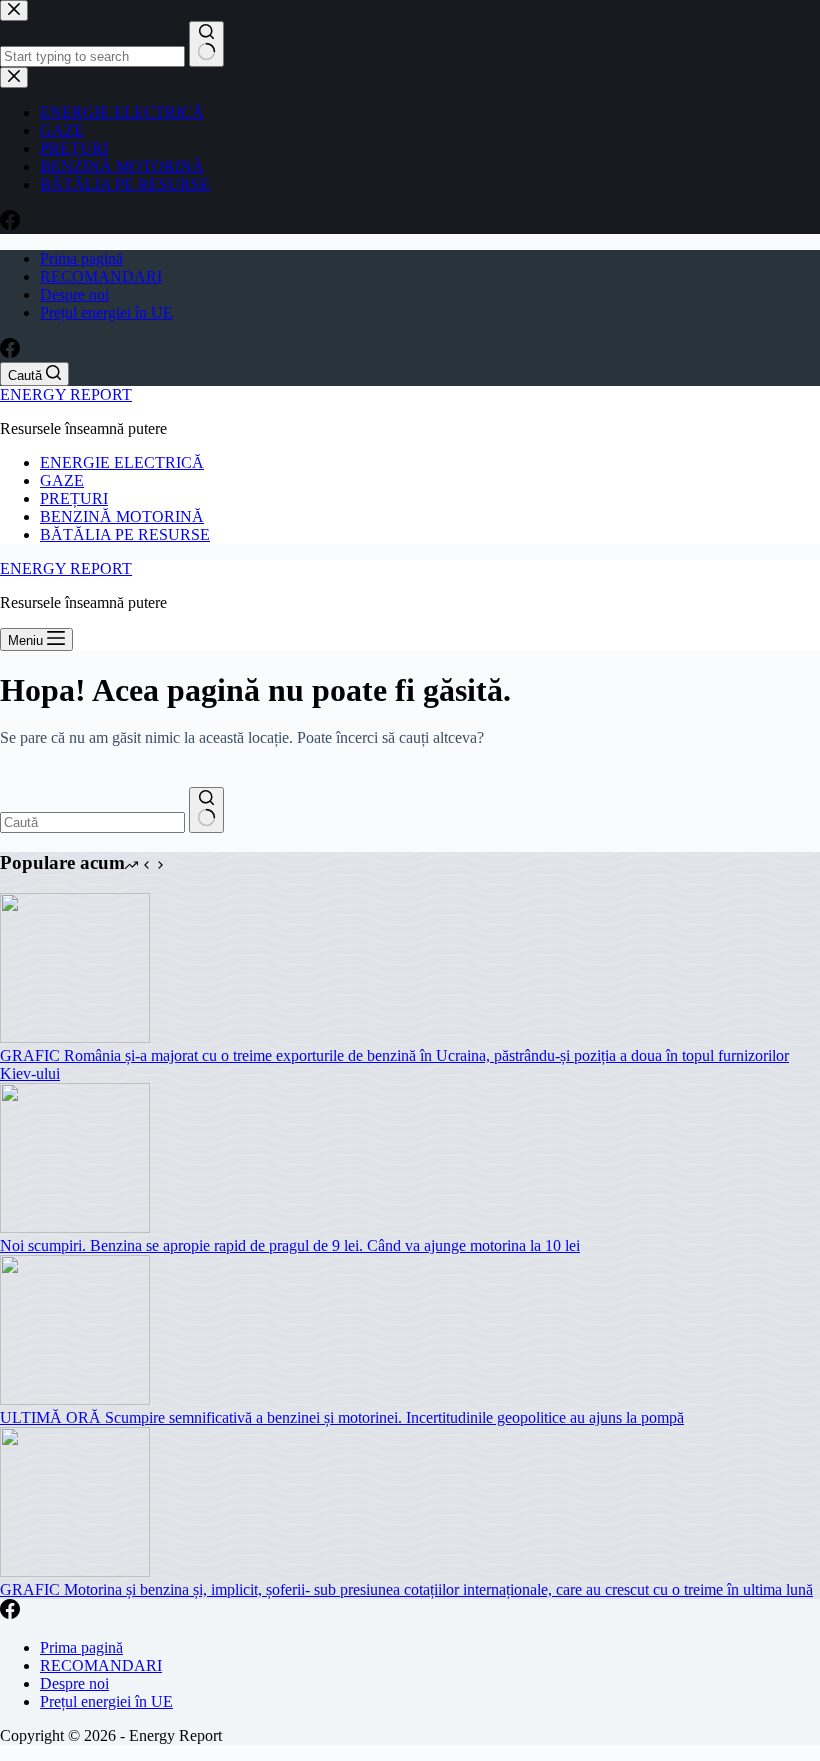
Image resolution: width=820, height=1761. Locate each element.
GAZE (62, 480)
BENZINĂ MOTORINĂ (122, 516)
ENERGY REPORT (66, 394)
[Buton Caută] (206, 810)
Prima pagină (81, 258)
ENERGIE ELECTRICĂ (122, 462)
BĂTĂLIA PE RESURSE (125, 534)
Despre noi (74, 294)
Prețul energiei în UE (106, 312)
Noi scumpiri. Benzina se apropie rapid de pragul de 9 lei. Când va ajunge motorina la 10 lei (290, 1245)
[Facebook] (10, 352)
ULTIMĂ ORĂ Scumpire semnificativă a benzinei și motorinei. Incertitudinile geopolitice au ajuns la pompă (342, 1417)
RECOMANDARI (101, 276)
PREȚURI (74, 498)
